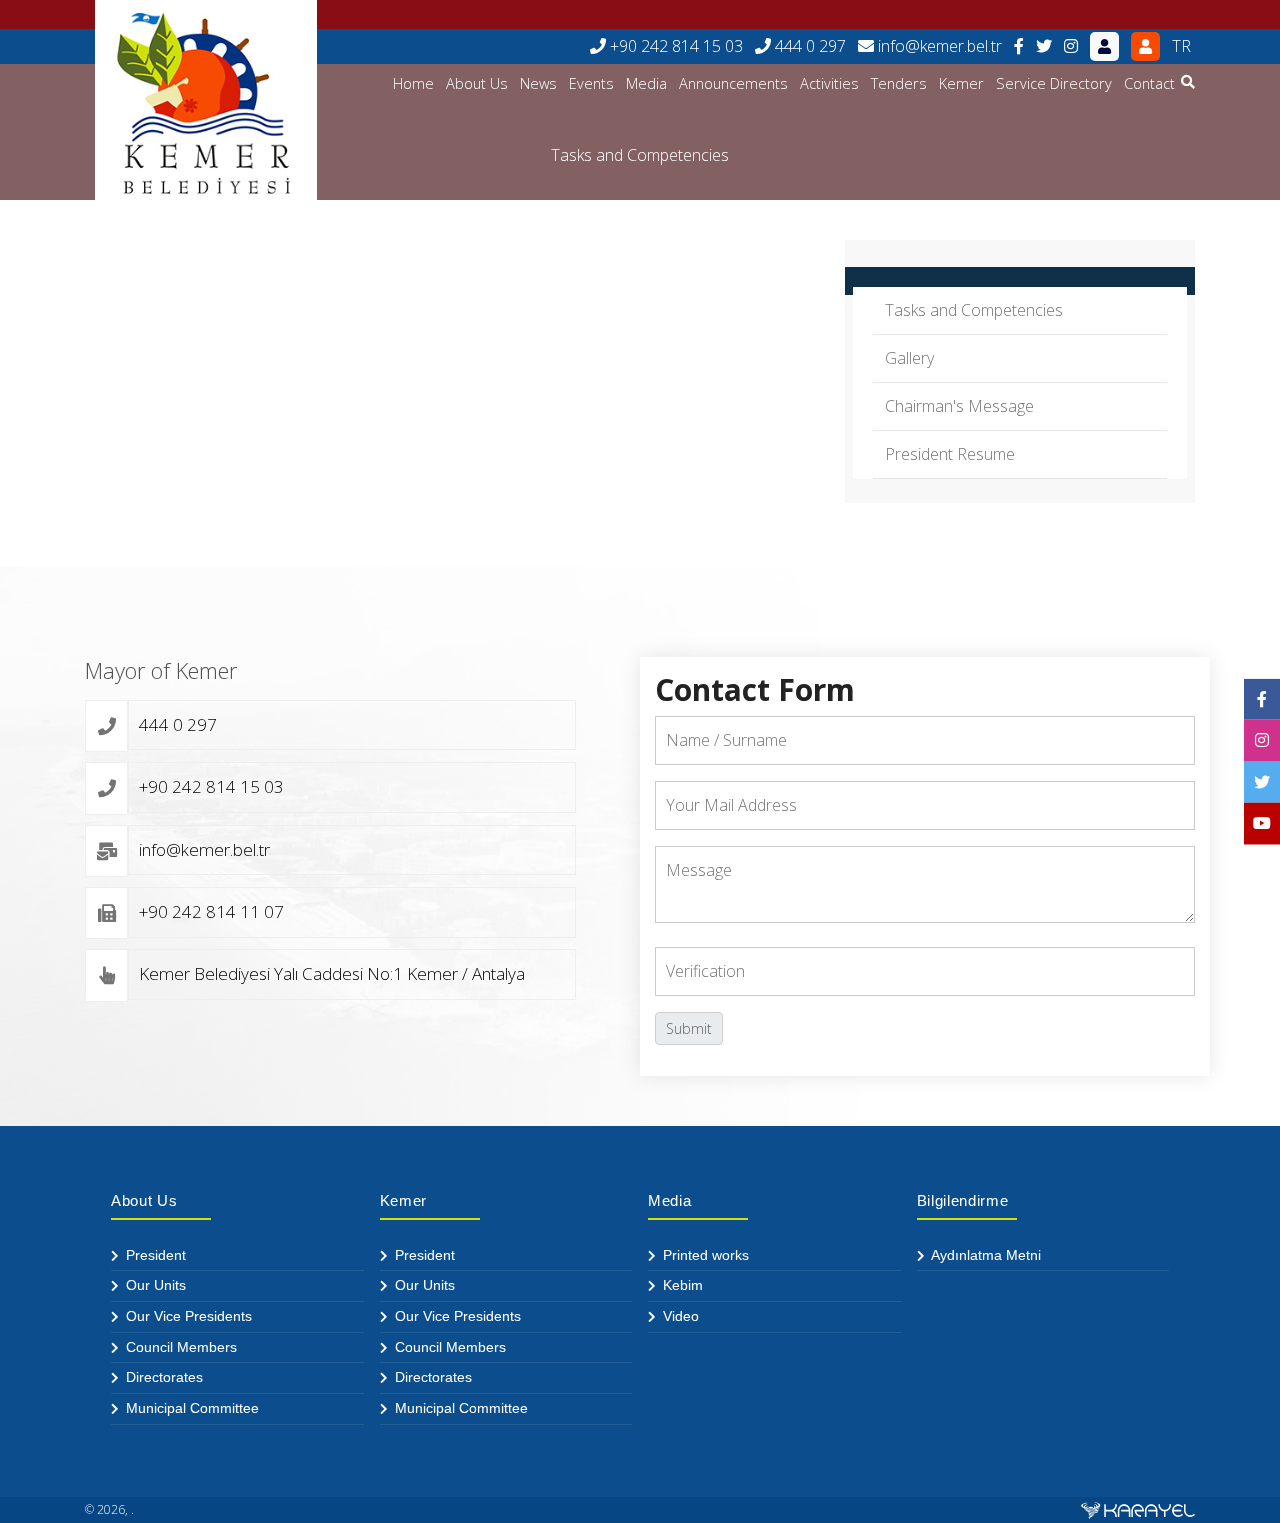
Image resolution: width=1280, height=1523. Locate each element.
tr (1181, 46)
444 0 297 (808, 46)
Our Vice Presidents (187, 1316)
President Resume (950, 454)
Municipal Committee (190, 1408)
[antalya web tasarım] (1138, 1510)
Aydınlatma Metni (984, 1255)
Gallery (909, 358)
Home (413, 83)
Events (591, 83)
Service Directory (1054, 83)
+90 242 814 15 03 (674, 46)
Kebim (681, 1285)
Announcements (733, 83)
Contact (1149, 83)
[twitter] (1044, 46)
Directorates (162, 1377)
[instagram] (1071, 46)
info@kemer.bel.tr (938, 46)
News (538, 83)
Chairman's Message (959, 406)
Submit (689, 1028)
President (154, 1255)
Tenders (899, 83)
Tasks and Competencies (974, 310)
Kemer (961, 83)
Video (679, 1316)
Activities (829, 83)
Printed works (704, 1255)
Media (646, 83)
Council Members (179, 1347)
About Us (477, 83)
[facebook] (1019, 46)
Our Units (154, 1285)
